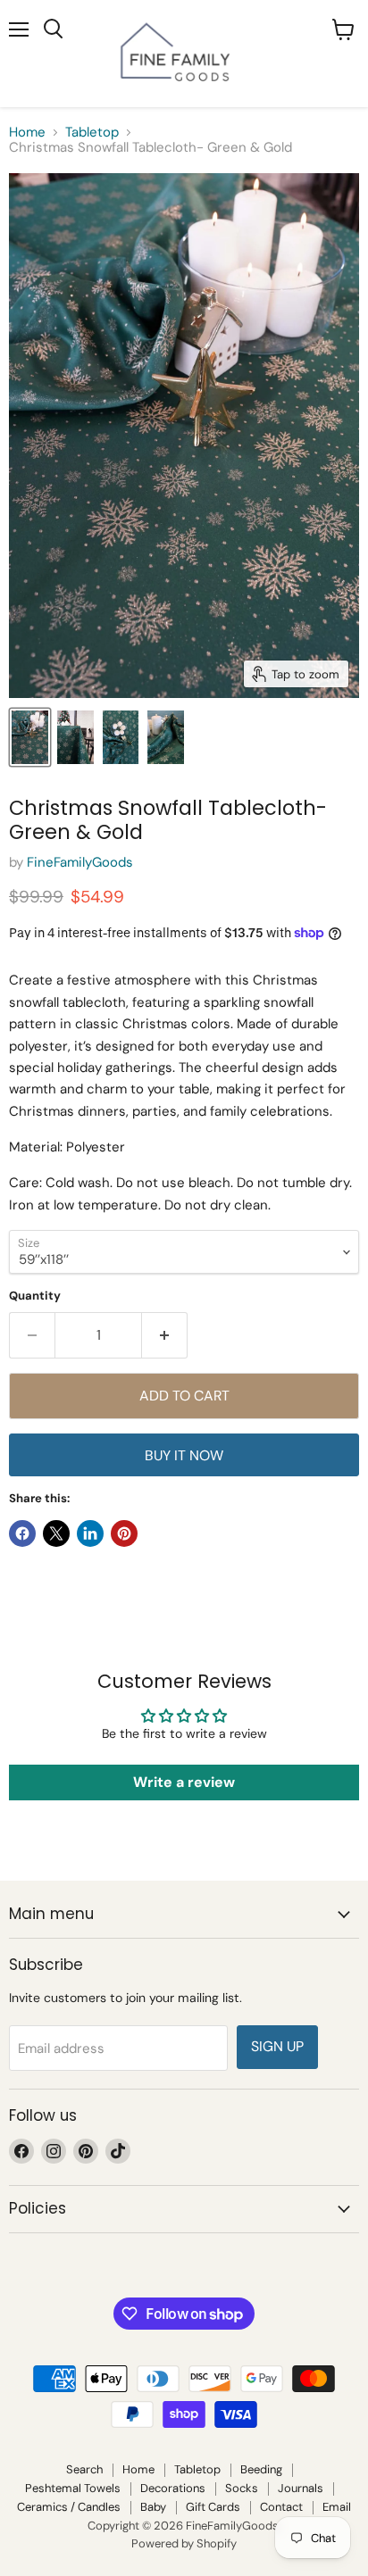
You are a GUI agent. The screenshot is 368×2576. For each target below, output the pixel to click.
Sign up (277, 2046)
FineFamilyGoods (80, 862)
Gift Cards (213, 2507)
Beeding (261, 2469)
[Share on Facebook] (22, 1533)
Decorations (173, 2488)
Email (337, 2507)
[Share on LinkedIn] (90, 1533)
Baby (153, 2507)
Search (84, 2469)
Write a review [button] (184, 1782)
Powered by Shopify (184, 2543)
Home (27, 133)
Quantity (35, 1296)
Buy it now (184, 1455)
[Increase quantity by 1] (165, 1335)
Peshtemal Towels (73, 2488)
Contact (281, 2507)
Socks (242, 2488)
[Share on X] (56, 1533)
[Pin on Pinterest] (124, 1533)
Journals (301, 2488)
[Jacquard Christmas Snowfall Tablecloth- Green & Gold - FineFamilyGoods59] (30, 737)
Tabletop (92, 133)
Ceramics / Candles (69, 2507)
